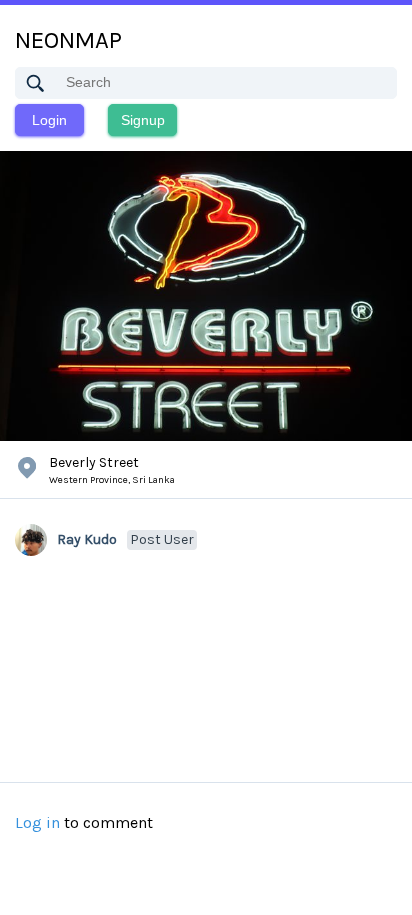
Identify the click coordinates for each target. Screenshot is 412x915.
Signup (143, 120)
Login (49, 120)
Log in (37, 823)
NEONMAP (68, 40)
